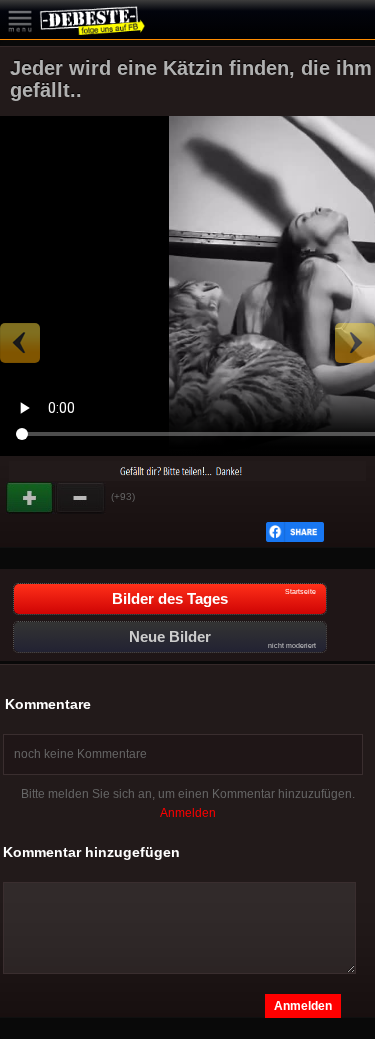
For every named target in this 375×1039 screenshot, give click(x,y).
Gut (31, 498)
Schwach (81, 498)
